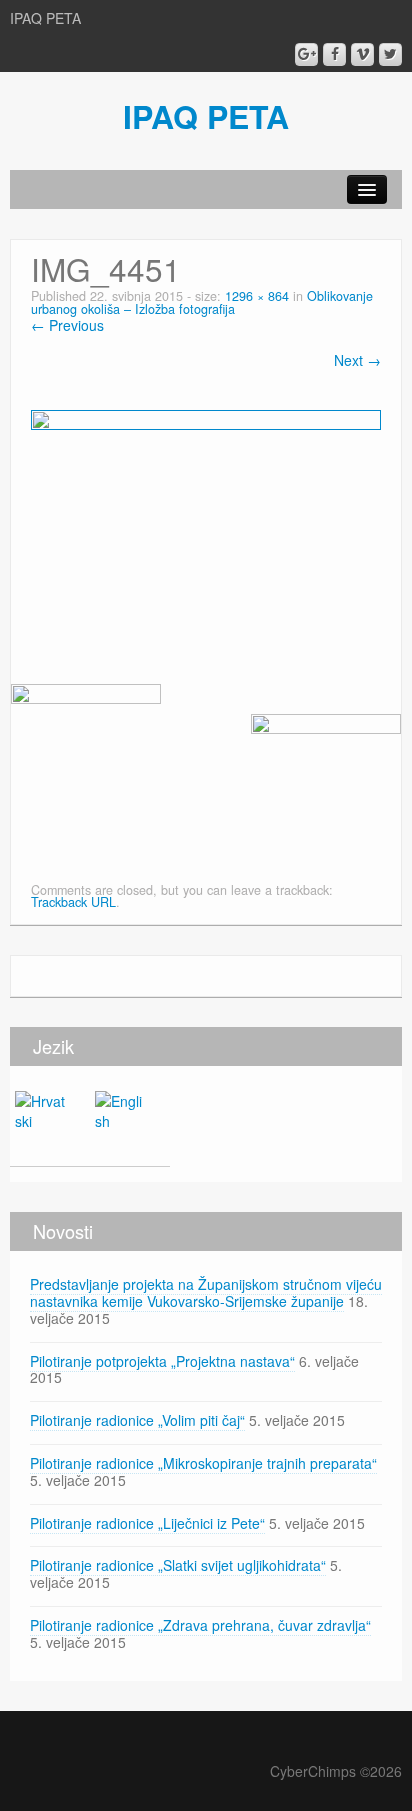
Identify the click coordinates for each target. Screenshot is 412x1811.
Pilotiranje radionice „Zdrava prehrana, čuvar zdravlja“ (200, 1625)
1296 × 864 (257, 296)
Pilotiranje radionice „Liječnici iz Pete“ (147, 1523)
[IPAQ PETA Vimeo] (362, 54)
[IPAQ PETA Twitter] (390, 54)
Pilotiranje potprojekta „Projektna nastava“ (162, 1361)
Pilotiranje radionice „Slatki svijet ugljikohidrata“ (178, 1565)
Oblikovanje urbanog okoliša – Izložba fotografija (202, 302)
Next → (357, 360)
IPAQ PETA (206, 116)
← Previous (67, 325)
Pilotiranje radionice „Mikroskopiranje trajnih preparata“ (203, 1463)
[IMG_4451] (206, 525)
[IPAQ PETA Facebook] (334, 54)
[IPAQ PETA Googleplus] (306, 54)
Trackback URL (73, 902)
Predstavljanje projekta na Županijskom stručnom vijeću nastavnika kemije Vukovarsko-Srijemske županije (206, 1292)
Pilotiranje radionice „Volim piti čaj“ (137, 1420)
